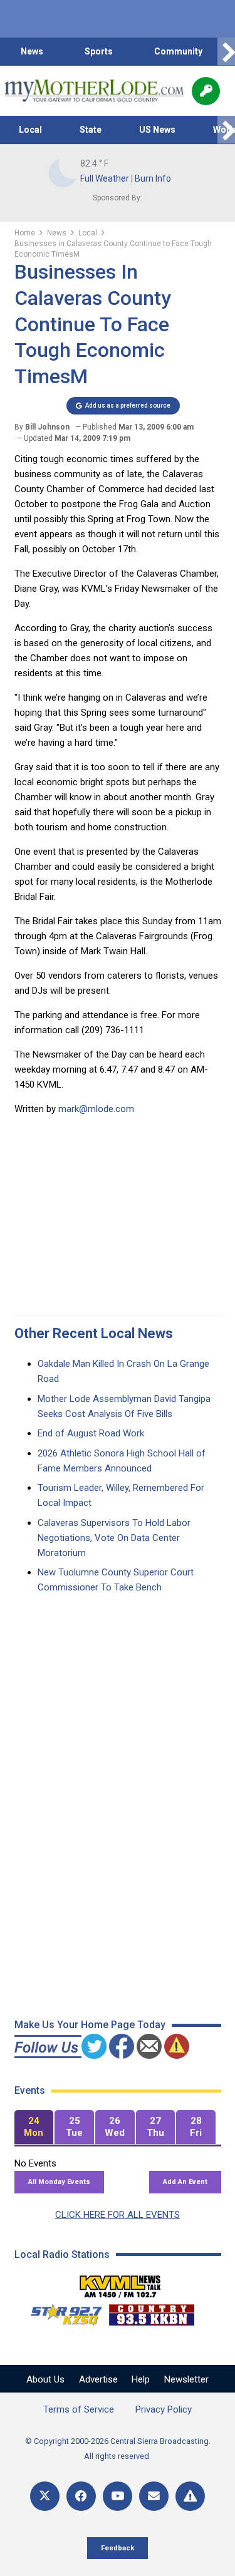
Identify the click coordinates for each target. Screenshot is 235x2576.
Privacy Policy (164, 2409)
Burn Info (153, 178)
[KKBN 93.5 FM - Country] (151, 2312)
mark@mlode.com (96, 1109)
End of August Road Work (91, 1433)
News (32, 51)
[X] (45, 2496)
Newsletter (186, 2379)
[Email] (154, 2496)
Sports (99, 51)
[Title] (190, 2496)
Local (30, 130)
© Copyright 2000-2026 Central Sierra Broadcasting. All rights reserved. (118, 2449)
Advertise (98, 2379)
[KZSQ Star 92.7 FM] (61, 2312)
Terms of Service (79, 2409)
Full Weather (105, 178)
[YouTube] (118, 2496)
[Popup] (206, 91)
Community (178, 51)
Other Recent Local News (94, 1333)
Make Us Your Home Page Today (90, 2025)
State (91, 130)
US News (157, 130)
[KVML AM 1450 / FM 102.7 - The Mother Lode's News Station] (120, 2283)
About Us (45, 2379)
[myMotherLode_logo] (94, 91)
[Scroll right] (226, 52)
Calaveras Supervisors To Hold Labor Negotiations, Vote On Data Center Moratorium (114, 1538)
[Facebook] (81, 2496)
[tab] (34, 2127)
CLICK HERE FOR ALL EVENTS (118, 2215)
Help (141, 2379)
